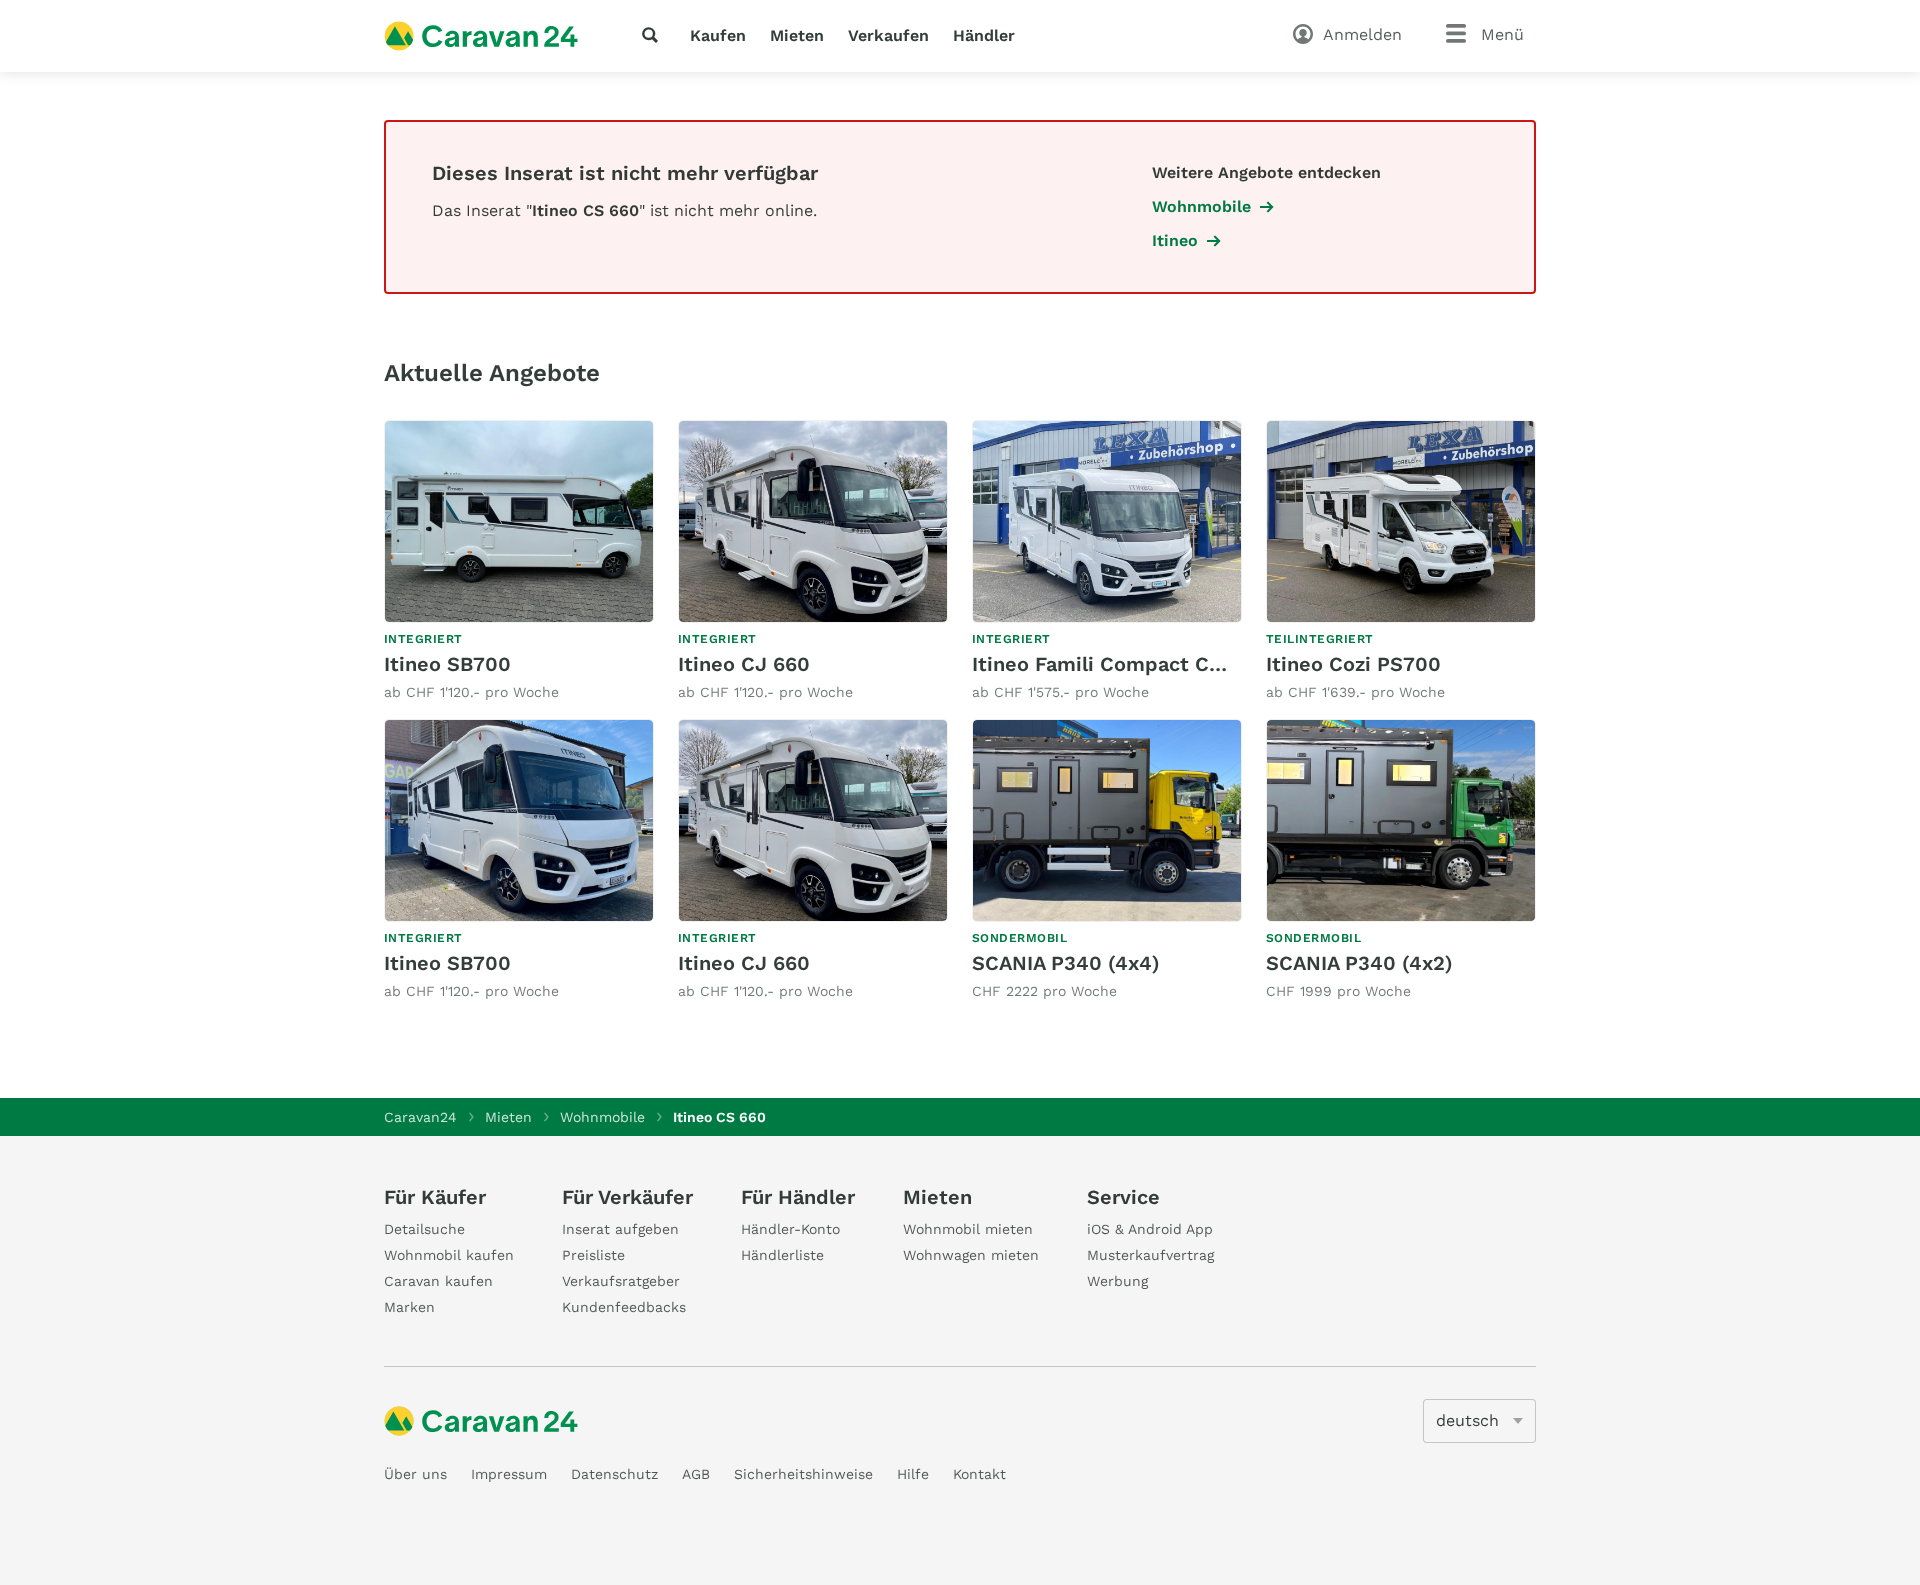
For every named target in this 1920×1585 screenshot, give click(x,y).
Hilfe (913, 1474)
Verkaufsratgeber (621, 1281)
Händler (984, 35)
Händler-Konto (790, 1229)
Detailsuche (424, 1229)
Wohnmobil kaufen (449, 1255)
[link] (519, 561)
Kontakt (979, 1474)
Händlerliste (782, 1255)
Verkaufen (888, 35)
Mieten (797, 35)
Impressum (509, 1474)
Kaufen (718, 35)
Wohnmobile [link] (1201, 206)
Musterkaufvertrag (1150, 1255)
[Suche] (654, 35)
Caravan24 (420, 1117)
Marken (409, 1307)
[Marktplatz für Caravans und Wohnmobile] (481, 36)
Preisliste (593, 1255)
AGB (696, 1474)
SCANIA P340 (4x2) (1359, 963)
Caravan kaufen (438, 1281)
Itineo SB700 (447, 664)
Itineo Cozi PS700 (1353, 664)
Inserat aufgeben (620, 1229)
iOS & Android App (1150, 1229)
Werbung (1117, 1281)
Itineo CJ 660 (744, 664)
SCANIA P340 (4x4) (1066, 963)
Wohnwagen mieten (971, 1255)
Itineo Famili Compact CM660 (1118, 664)
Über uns (415, 1474)
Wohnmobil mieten (968, 1229)
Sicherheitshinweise (803, 1474)
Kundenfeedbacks (624, 1307)
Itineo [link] (1175, 240)
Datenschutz (614, 1474)
